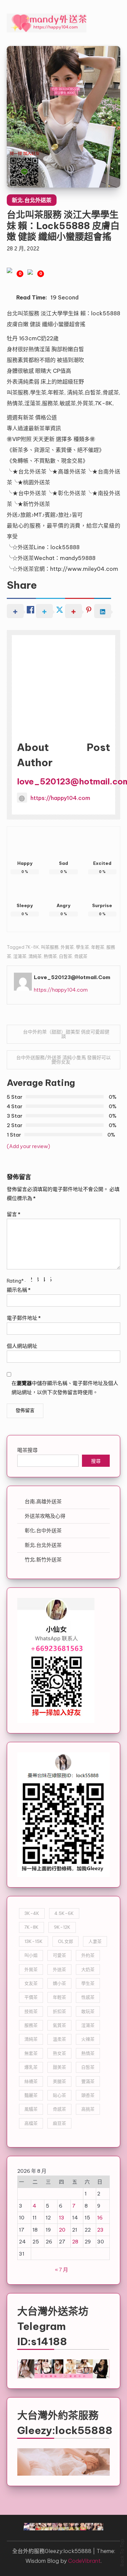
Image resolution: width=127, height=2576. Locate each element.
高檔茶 (31, 2123)
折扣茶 (59, 2011)
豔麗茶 (31, 2095)
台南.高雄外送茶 (43, 1501)
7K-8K (32, 947)
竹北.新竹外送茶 (43, 1560)
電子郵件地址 (24, 1318)
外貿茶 (67, 947)
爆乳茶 (31, 2067)
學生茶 (82, 947)
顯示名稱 (19, 1290)
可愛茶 (59, 1955)
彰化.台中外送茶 (43, 1530)
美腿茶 (59, 2081)
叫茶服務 (50, 947)
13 (62, 2218)
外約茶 (88, 1955)
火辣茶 (88, 2039)
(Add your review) (28, 1146)
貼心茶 (59, 2095)
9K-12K (62, 1927)
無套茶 (31, 2053)
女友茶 (31, 1983)
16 (100, 2218)
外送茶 (59, 1969)
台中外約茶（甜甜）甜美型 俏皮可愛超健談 (66, 1034)
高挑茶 (88, 2109)
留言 (14, 1214)
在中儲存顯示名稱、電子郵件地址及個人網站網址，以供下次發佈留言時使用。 (65, 1388)
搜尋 (96, 1462)
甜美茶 (59, 2067)
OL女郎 (66, 1941)
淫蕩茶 (20, 956)
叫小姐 (31, 1955)
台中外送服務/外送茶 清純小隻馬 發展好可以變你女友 (63, 1060)
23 (100, 2230)
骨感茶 (81, 956)
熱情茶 (50, 956)
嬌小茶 (59, 1983)
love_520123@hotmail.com (72, 977)
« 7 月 (61, 2270)
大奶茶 (88, 1969)
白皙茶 (66, 956)
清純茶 (35, 956)
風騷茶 (31, 2109)
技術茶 (31, 2011)
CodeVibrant (84, 2561)
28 (75, 2242)
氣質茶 (59, 2025)
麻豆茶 (59, 2123)
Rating (15, 1281)
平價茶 (31, 1997)
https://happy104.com (60, 798)
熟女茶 (59, 2053)
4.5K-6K (64, 1913)
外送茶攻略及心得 (45, 1516)
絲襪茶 (31, 2081)
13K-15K (34, 1941)
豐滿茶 (88, 2081)
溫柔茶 (59, 2039)
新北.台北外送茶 (32, 200)
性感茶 (88, 1997)
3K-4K (32, 1913)
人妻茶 (95, 1941)
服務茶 (31, 2025)
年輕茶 (98, 947)
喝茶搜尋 (27, 1450)
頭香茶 (88, 2095)
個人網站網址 (22, 1346)
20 (62, 2230)
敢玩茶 (88, 2011)
